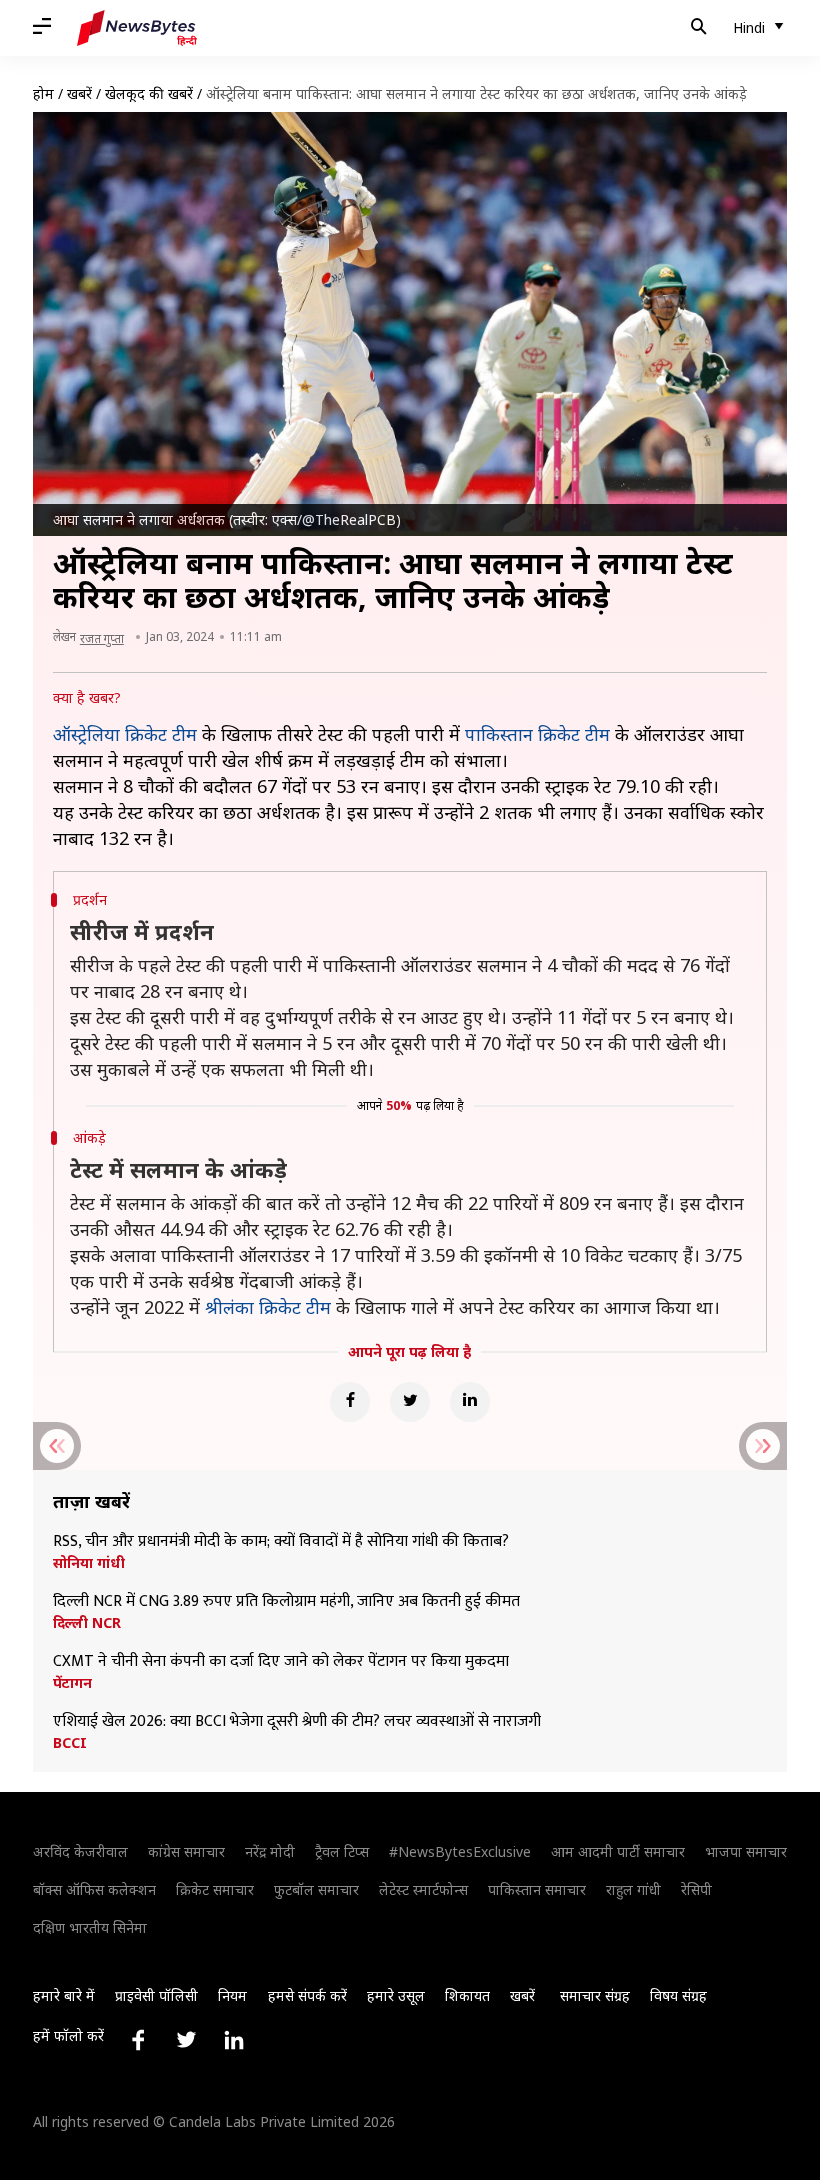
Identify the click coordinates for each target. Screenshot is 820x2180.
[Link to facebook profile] (138, 2040)
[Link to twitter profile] (186, 2040)
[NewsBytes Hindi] (137, 28)
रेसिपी (696, 1889)
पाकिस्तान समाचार (537, 1889)
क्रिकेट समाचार (215, 1889)
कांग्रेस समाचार (186, 1851)
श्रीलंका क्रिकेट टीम (268, 1307)
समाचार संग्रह (595, 1995)
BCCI (70, 1743)
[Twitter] (410, 1402)
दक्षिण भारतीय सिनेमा (90, 1927)
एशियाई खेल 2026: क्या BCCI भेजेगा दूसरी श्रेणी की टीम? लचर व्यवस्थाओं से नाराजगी (297, 1722)
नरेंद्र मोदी (270, 1851)
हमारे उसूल (396, 1995)
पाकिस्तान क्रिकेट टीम (537, 734)
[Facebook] (350, 1402)
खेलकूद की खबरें (149, 93)
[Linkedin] (470, 1402)
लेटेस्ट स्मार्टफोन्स (423, 1889)
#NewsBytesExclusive (460, 1851)
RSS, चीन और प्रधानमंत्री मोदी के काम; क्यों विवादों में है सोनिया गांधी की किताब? (281, 1542)
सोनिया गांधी (89, 1563)
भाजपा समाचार (746, 1851)
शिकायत (467, 1995)
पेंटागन (72, 1683)
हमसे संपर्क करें (307, 1995)
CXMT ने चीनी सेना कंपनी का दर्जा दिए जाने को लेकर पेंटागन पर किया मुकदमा (281, 1662)
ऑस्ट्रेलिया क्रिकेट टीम (125, 734)
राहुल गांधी (633, 1889)
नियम (232, 1995)
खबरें (79, 93)
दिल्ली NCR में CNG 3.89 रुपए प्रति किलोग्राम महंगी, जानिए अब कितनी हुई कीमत (286, 1602)
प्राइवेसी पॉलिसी (156, 1995)
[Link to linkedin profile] (234, 2040)
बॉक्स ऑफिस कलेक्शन (94, 1889)
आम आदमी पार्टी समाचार (618, 1851)
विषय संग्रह (678, 1995)
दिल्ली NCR (87, 1623)
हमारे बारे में (64, 1995)
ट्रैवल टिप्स (342, 1851)
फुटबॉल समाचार (316, 1889)
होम (43, 93)
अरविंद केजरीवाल (80, 1851)
